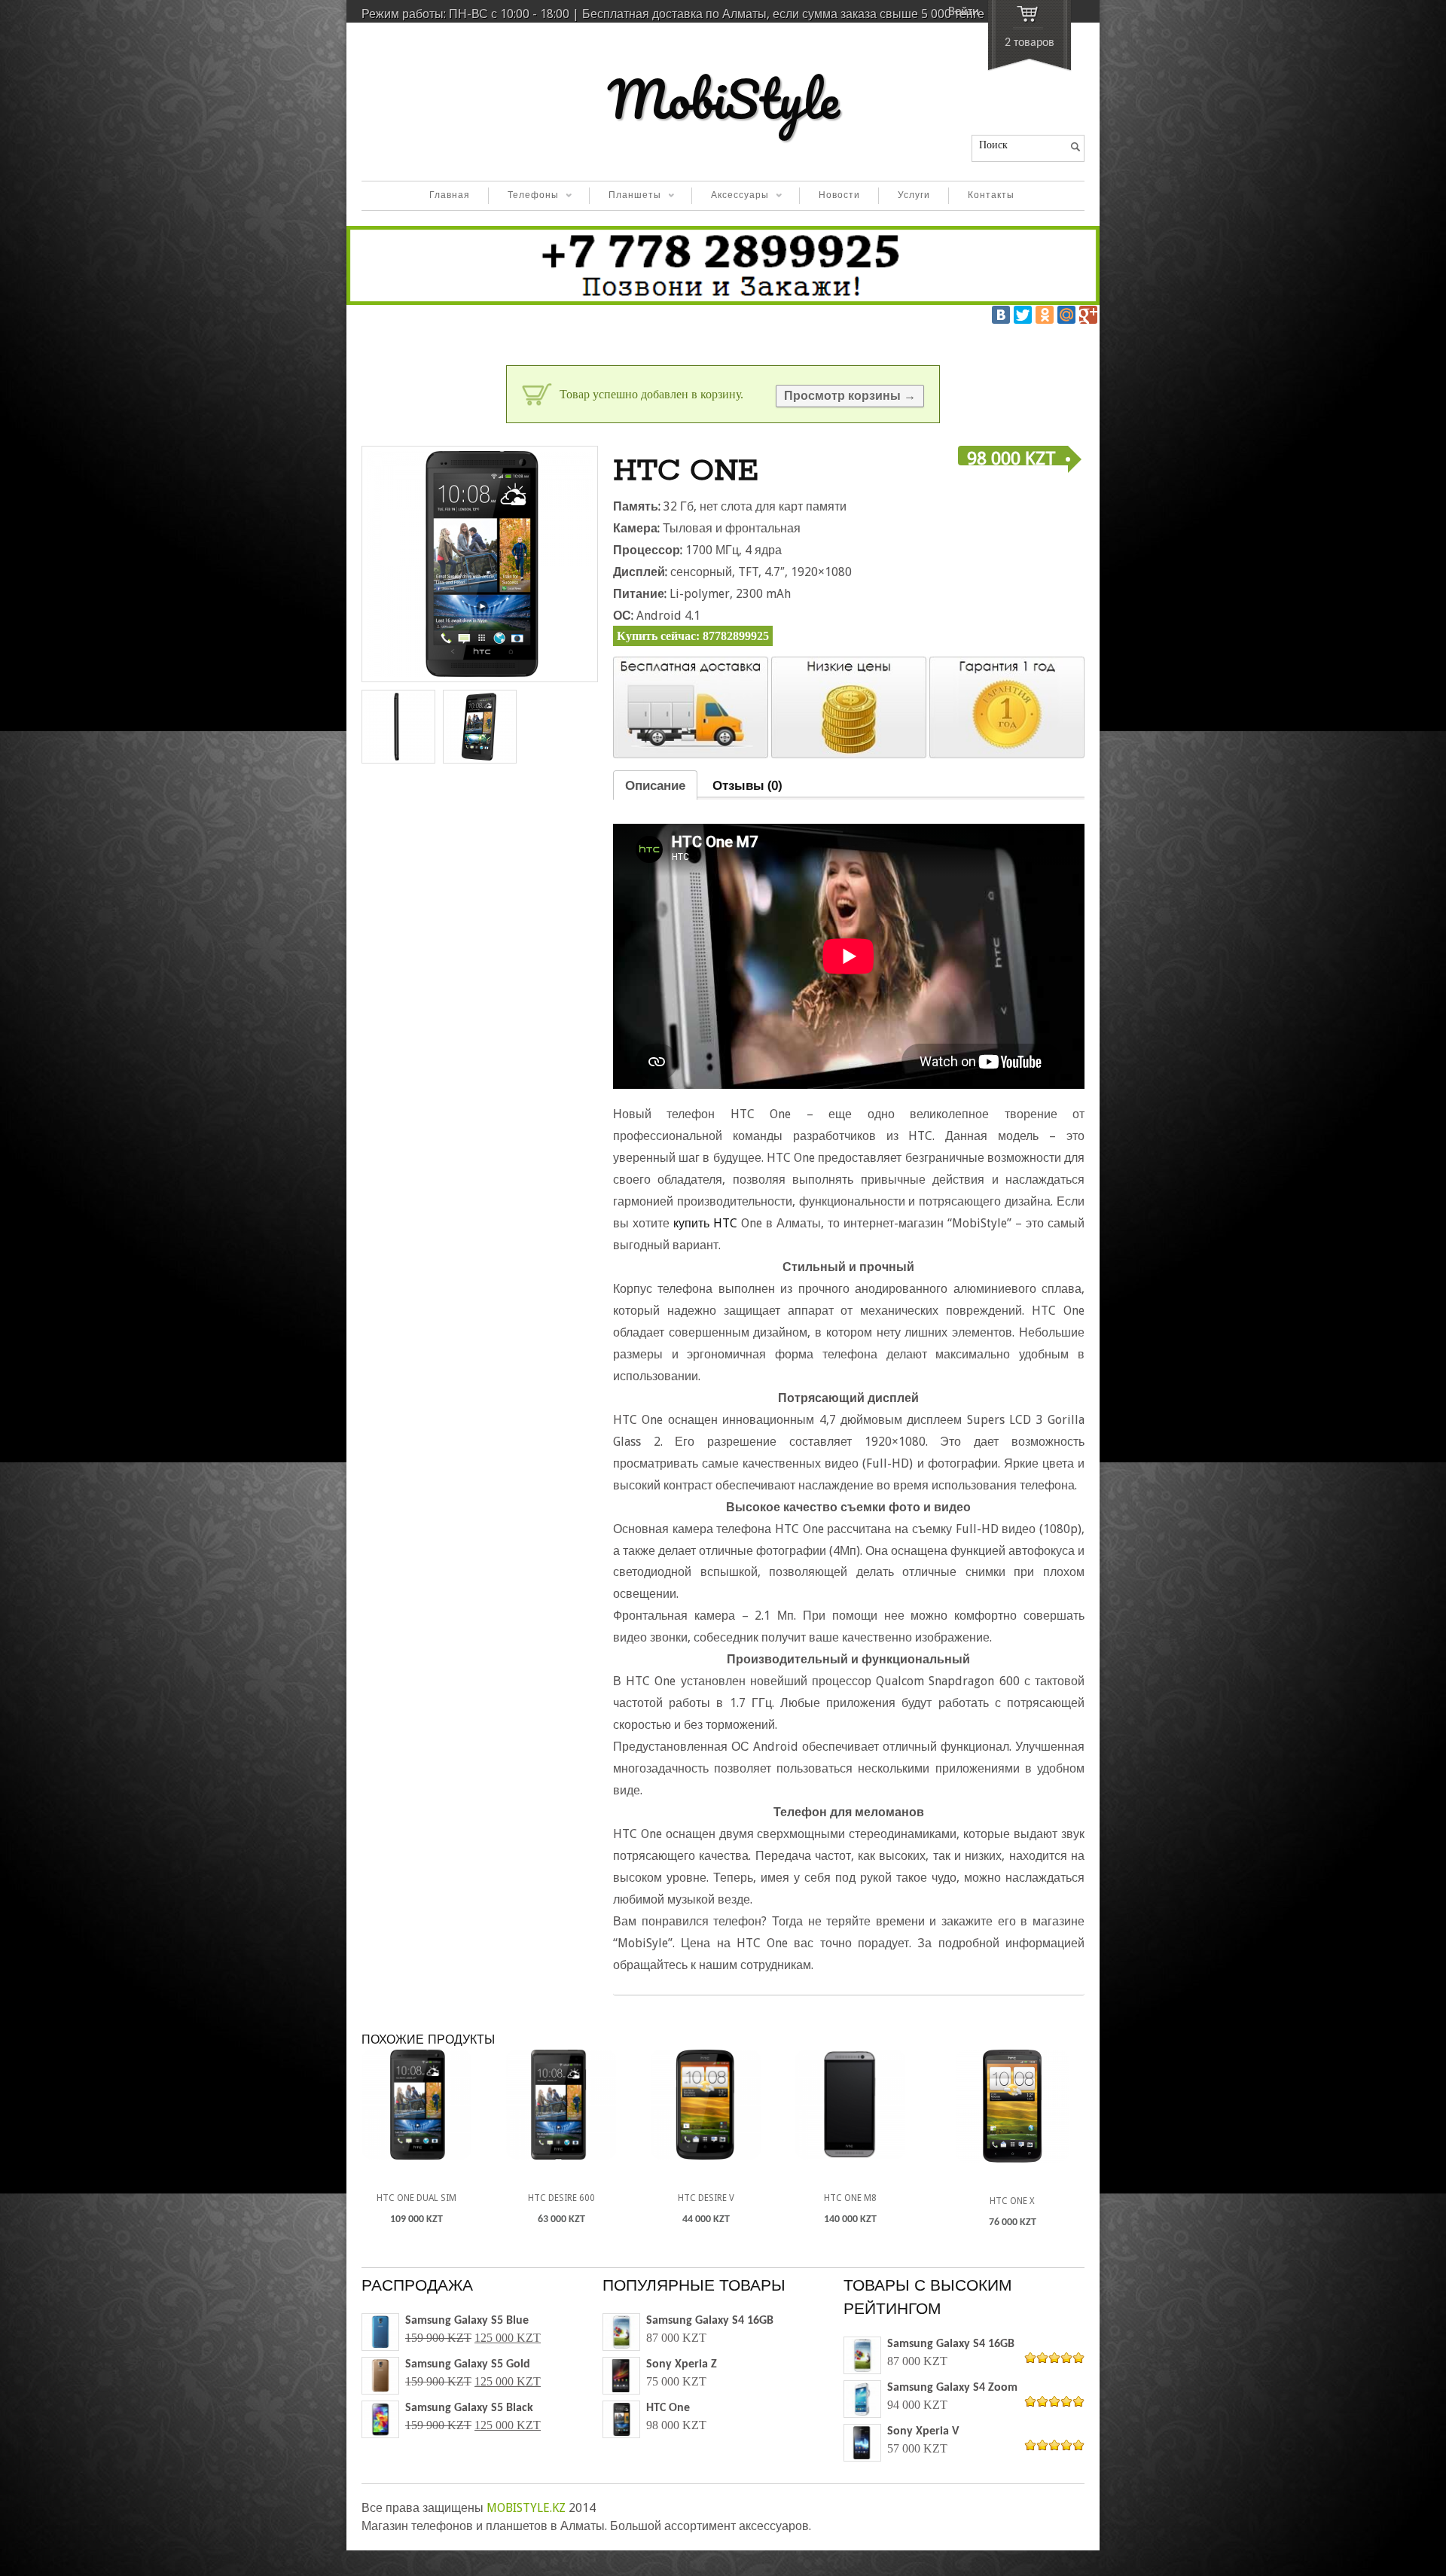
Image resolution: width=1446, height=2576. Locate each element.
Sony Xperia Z (682, 2364)
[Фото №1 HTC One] (480, 564)
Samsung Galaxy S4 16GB (710, 2321)
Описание (655, 785)
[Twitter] (1023, 315)
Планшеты (625, 197)
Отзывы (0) (747, 785)
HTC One (668, 2408)
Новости (839, 196)
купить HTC (705, 1223)
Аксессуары (730, 197)
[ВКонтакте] (1001, 315)
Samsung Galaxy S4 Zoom (952, 2388)
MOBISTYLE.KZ (526, 2508)
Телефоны (523, 197)
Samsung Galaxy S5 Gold (468, 2364)
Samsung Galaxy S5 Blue (467, 2321)
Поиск (993, 145)
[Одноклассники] (1045, 315)
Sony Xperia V (923, 2431)
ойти (964, 12)
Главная (450, 196)
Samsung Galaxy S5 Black (469, 2408)
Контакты (991, 196)
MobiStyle (723, 99)
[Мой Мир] (1066, 315)
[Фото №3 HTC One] (398, 727)
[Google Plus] (1088, 315)
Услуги (914, 196)
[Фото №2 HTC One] (480, 727)
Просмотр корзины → (850, 396)
